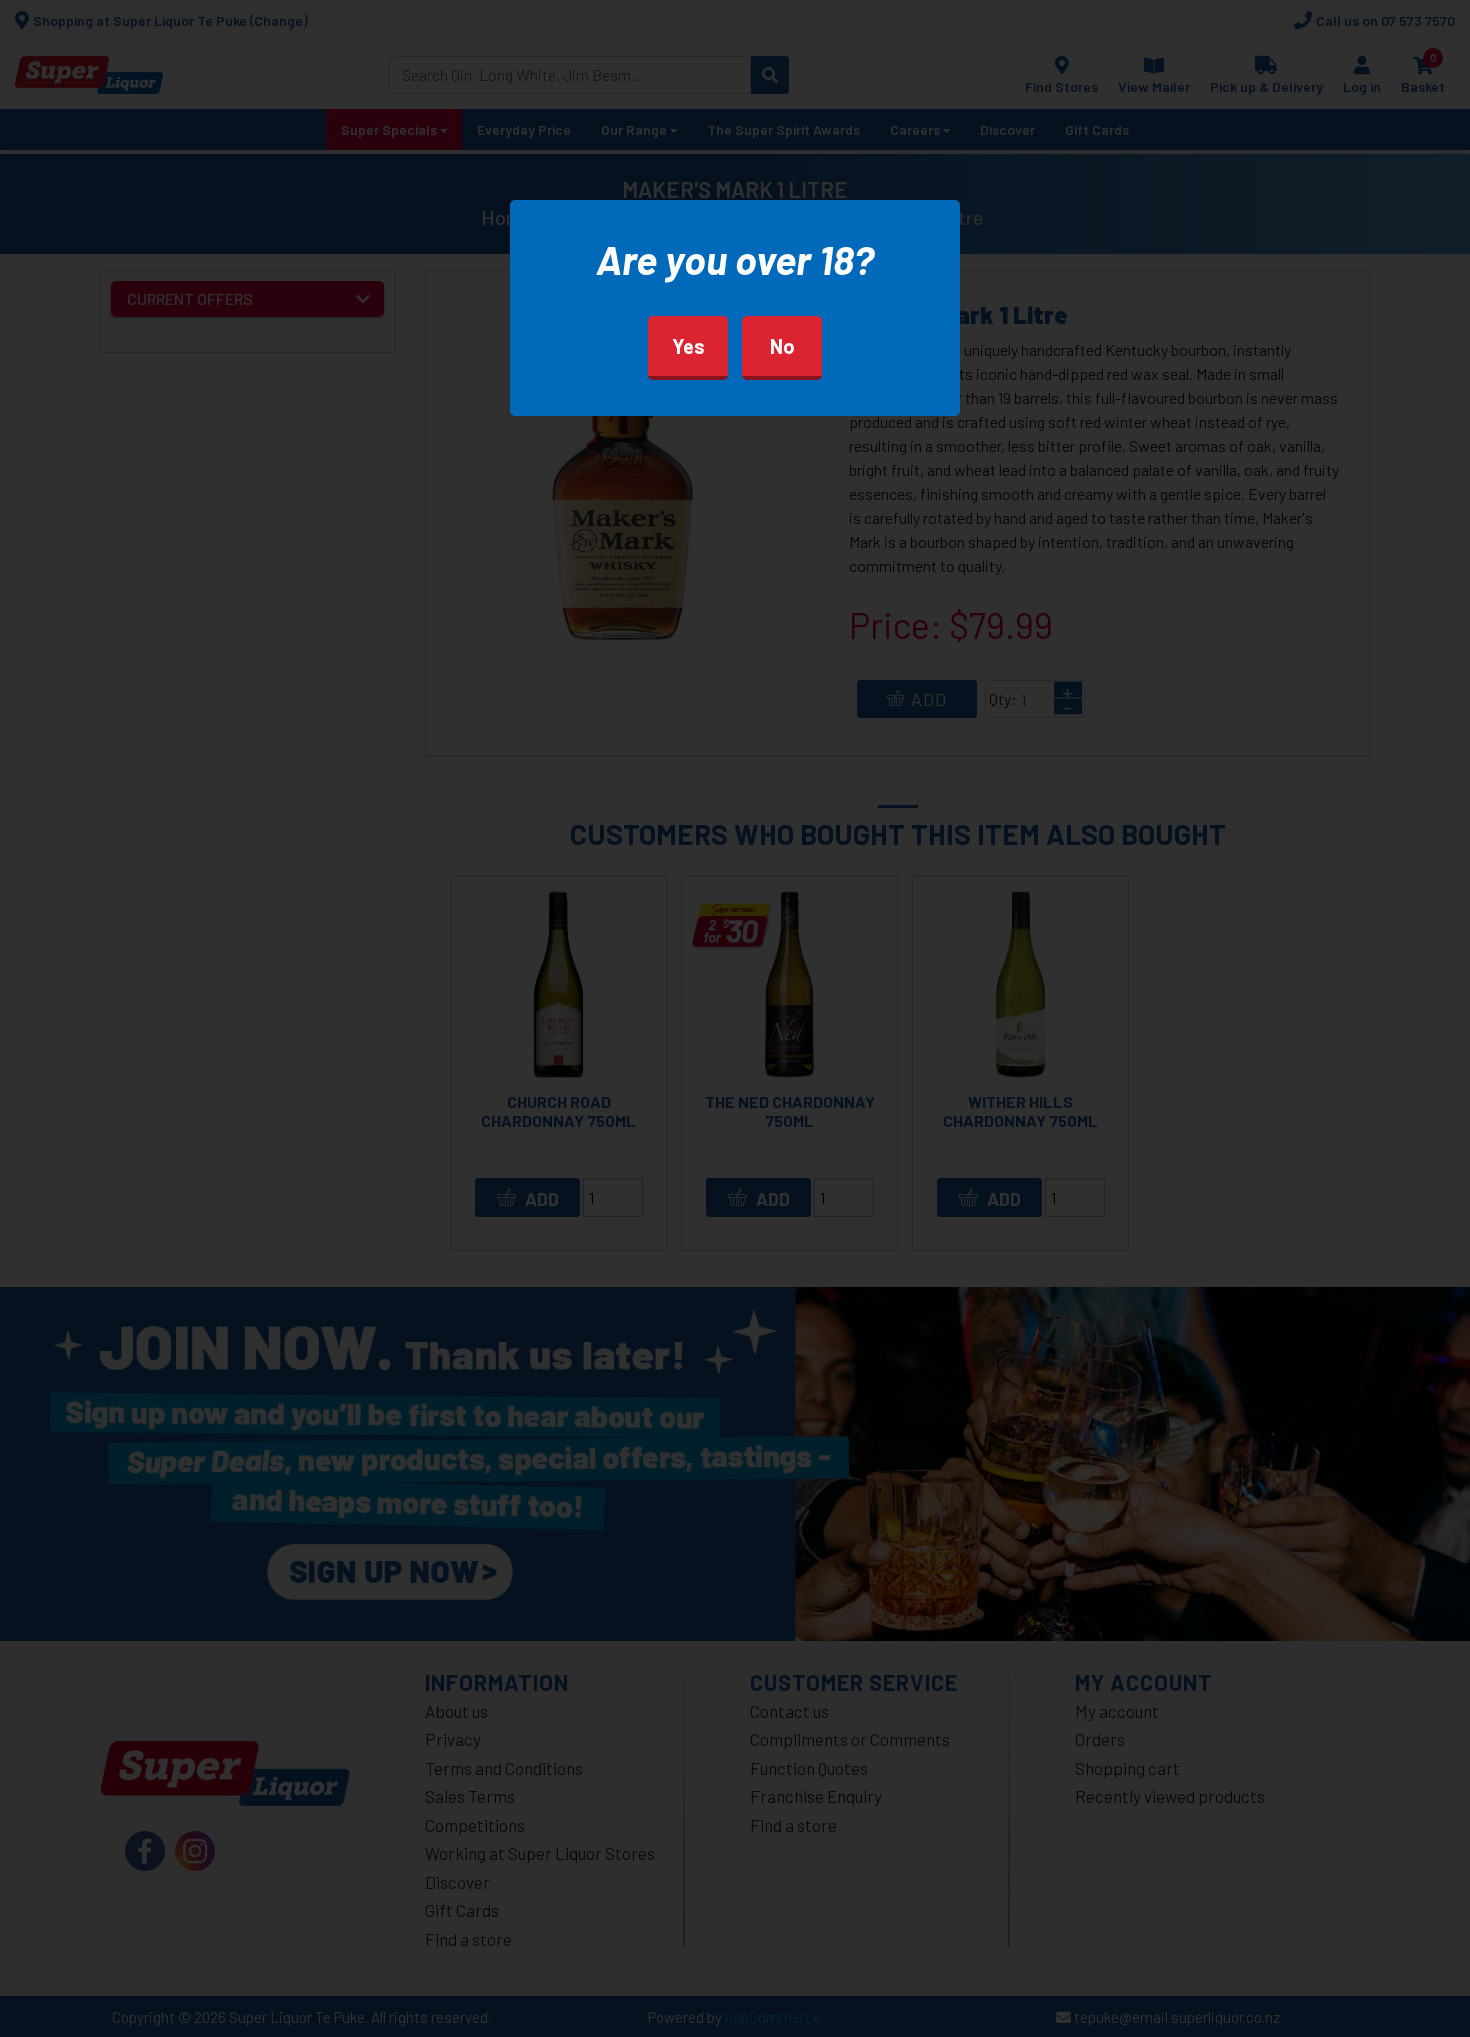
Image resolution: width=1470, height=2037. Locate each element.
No (782, 346)
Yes (688, 346)
